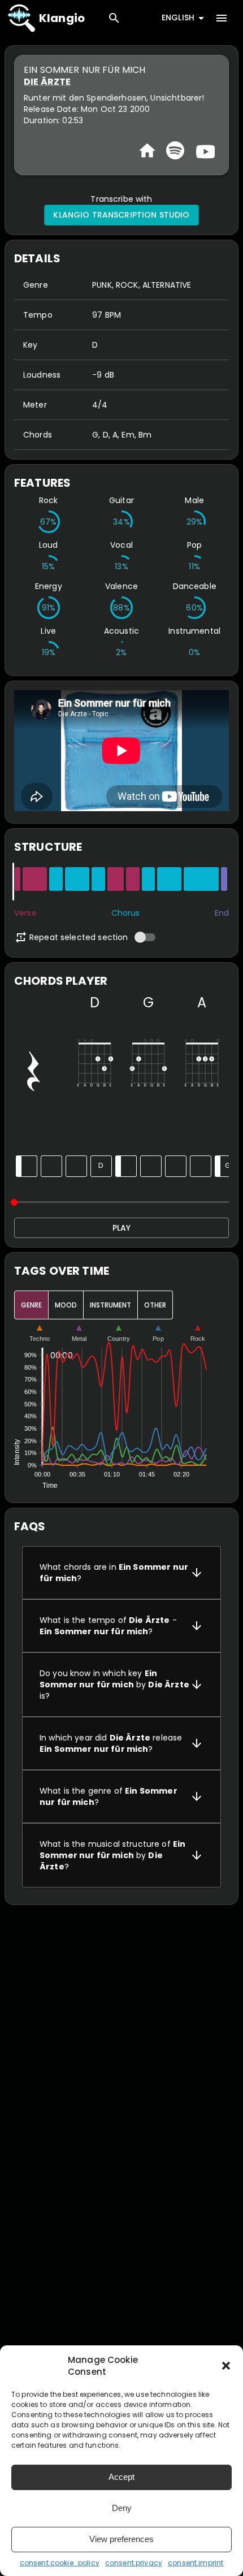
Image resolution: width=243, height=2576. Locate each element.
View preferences (121, 2539)
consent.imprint (196, 2563)
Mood (66, 1305)
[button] (226, 2366)
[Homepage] (147, 151)
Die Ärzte (47, 82)
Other (155, 1305)
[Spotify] (175, 150)
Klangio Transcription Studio (121, 215)
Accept (121, 2477)
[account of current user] (222, 18)
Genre (31, 1305)
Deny (122, 2508)
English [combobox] (178, 18)
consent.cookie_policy (60, 2563)
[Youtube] (204, 150)
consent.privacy (134, 2563)
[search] (114, 18)
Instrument (110, 1305)
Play (121, 1228)
